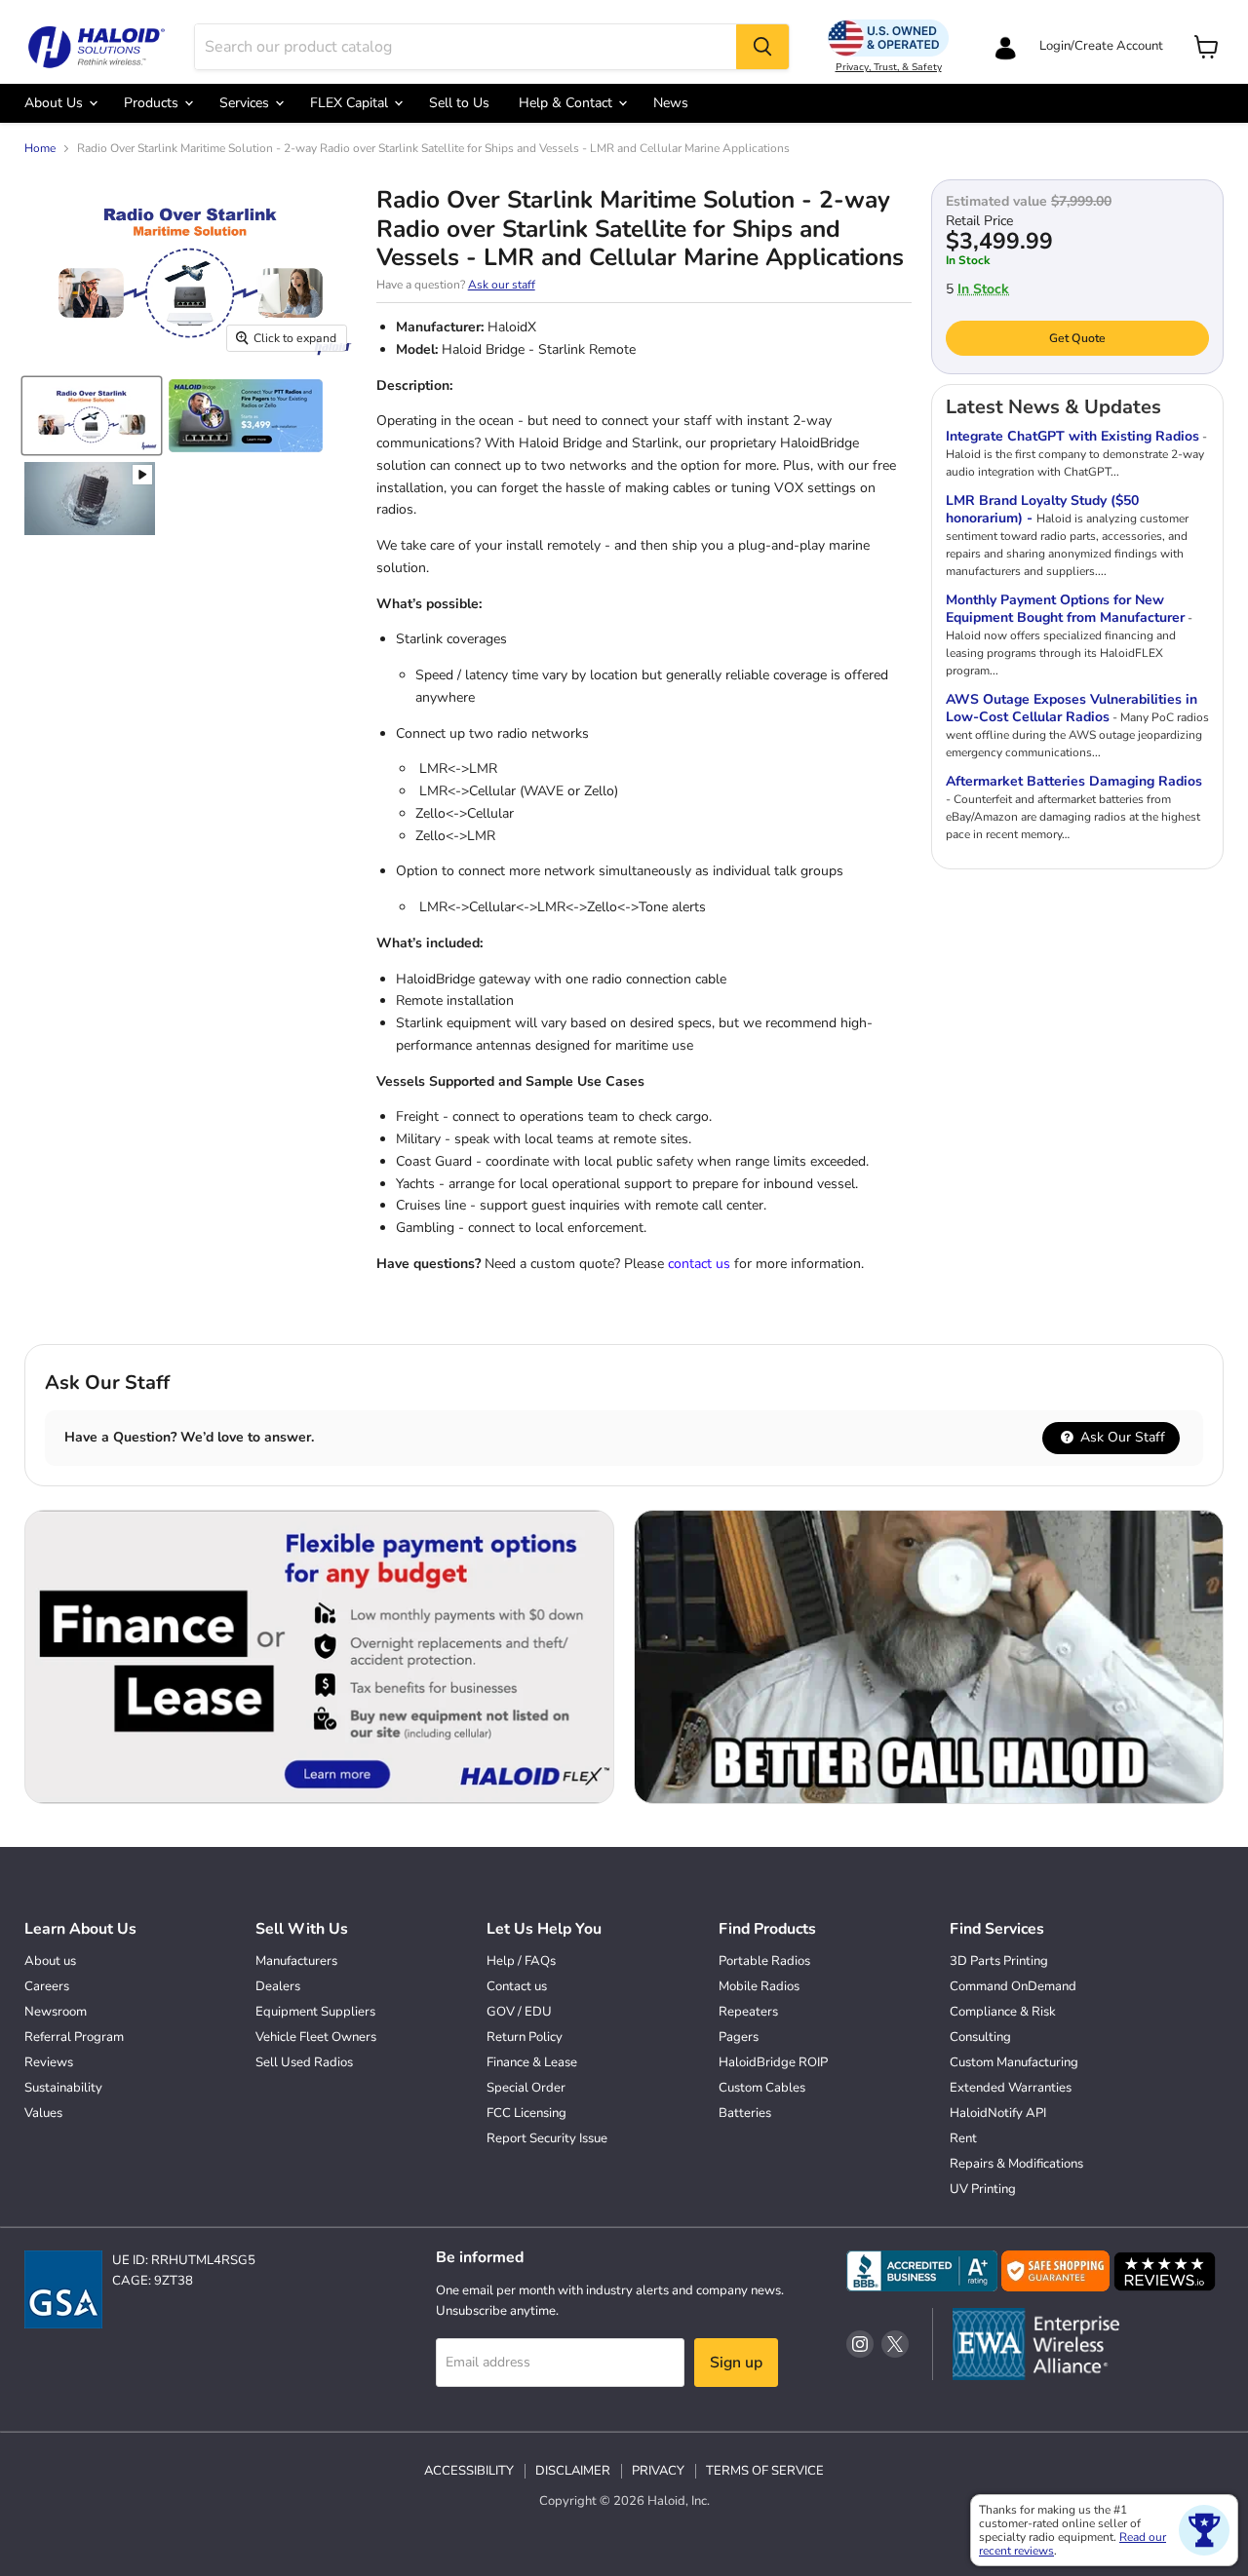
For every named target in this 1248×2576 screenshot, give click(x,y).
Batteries (745, 2113)
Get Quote (1077, 338)
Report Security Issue (547, 2138)
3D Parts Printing (999, 1961)
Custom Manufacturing (1014, 2062)
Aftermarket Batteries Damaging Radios (1074, 781)
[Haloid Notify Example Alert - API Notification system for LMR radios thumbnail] (90, 499)
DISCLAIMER (573, 2471)
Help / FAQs (521, 1961)
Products (153, 103)
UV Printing (983, 2189)
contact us (699, 1264)
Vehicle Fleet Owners (316, 2037)
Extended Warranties (1011, 2088)
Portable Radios (764, 1961)
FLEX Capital (351, 103)
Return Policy (525, 2037)
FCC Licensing (526, 2113)
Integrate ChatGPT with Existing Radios (1072, 436)
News (671, 103)
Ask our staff (502, 285)
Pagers (739, 2037)
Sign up (736, 2363)
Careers (47, 1986)
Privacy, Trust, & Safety (889, 67)
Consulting (980, 2037)
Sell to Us (459, 103)
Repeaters (748, 2012)
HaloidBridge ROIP (773, 2062)
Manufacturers (296, 1961)
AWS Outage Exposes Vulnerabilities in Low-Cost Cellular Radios (1072, 708)
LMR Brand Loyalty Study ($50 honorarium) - (1042, 509)
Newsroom (56, 2012)
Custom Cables (762, 2088)
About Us (56, 103)
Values (43, 2113)
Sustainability (63, 2088)
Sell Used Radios (304, 2062)
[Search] (762, 47)
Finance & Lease (532, 2062)
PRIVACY (658, 2471)
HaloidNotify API (998, 2113)
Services (246, 103)
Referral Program (74, 2037)
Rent (963, 2138)
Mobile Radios (759, 1986)
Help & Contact (567, 103)
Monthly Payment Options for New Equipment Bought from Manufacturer (1065, 609)
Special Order (526, 2088)
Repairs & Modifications (1016, 2164)
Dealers (278, 1986)
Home (40, 149)
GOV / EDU (519, 2012)
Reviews (49, 2062)
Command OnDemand (1013, 1986)
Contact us (517, 1986)
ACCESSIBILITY (469, 2471)
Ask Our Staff (1121, 1437)
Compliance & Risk (1003, 2012)
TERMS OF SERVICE (765, 2471)
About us (50, 1961)
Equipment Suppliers (315, 2012)
